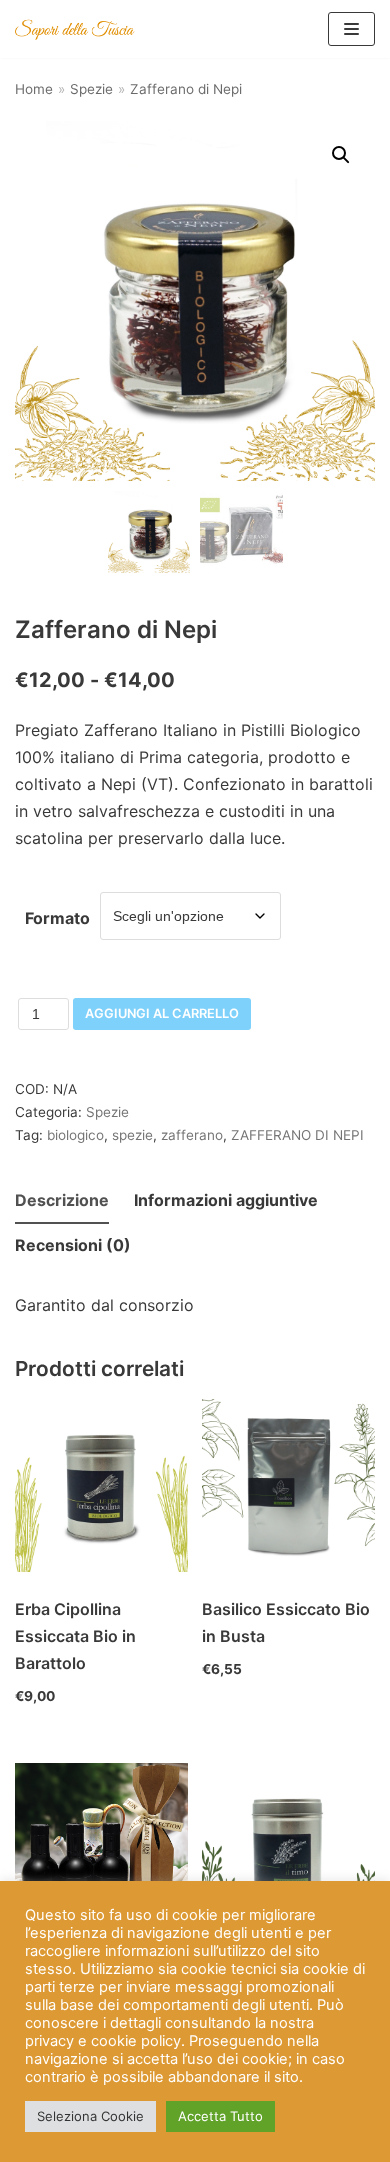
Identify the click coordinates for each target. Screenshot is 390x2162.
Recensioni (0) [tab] (73, 1245)
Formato (57, 918)
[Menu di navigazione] (351, 29)
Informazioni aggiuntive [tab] (226, 1200)
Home (34, 89)
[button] (341, 155)
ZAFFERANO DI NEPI (297, 1135)
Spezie (91, 89)
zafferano (192, 1135)
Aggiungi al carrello (162, 1013)
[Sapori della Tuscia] (75, 29)
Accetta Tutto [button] (220, 2116)
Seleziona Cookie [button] (90, 2116)
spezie (132, 1135)
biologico (75, 1135)
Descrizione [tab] (62, 1200)
